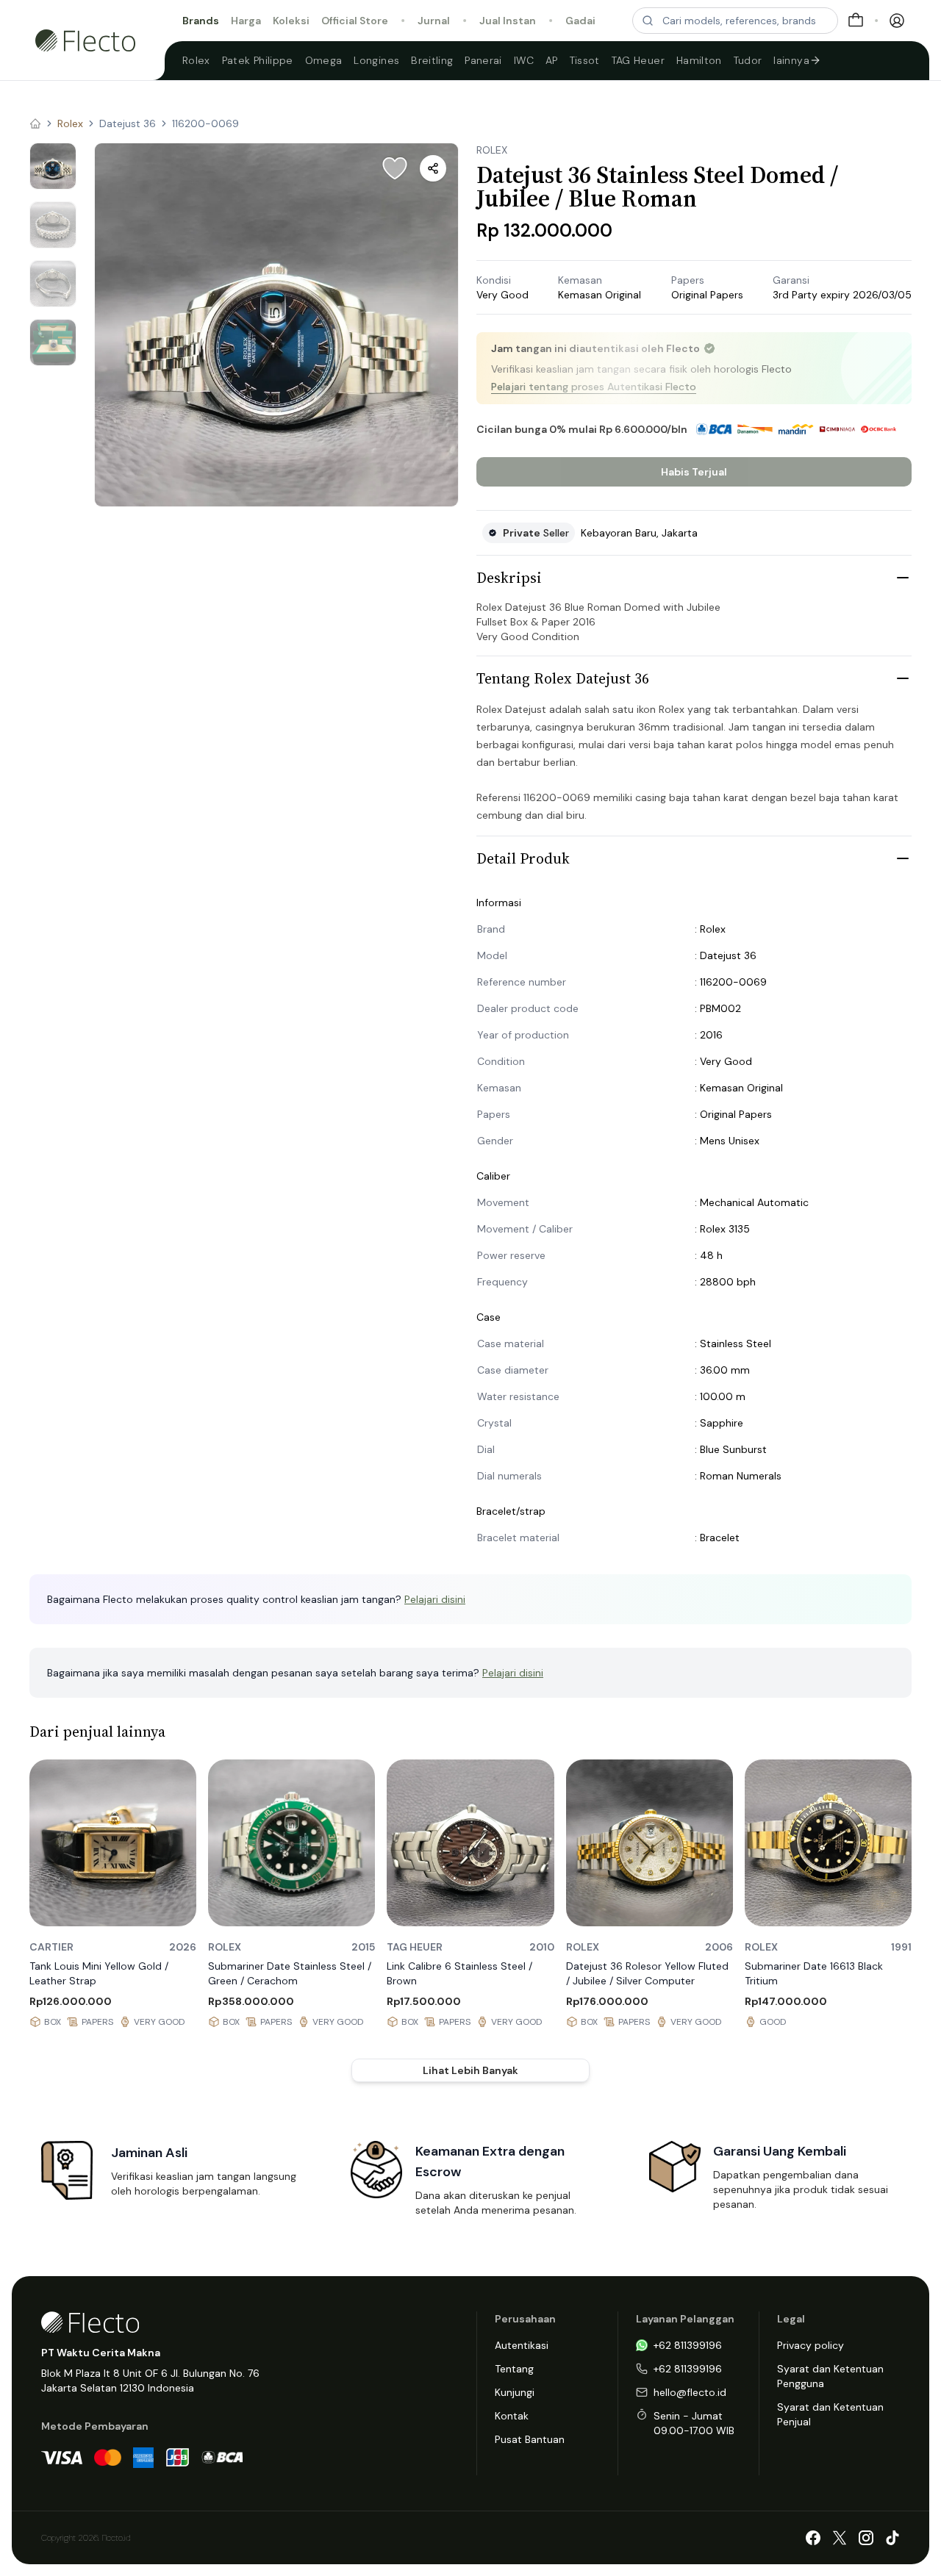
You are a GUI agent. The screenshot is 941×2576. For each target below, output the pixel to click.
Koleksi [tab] (291, 21)
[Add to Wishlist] (395, 168)
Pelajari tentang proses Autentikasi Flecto (594, 387)
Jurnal (434, 21)
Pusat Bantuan (530, 2439)
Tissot (585, 60)
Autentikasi (522, 2345)
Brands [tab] (201, 21)
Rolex (196, 60)
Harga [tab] (246, 21)
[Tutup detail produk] (903, 858)
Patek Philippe (258, 60)
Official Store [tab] (355, 21)
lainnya (791, 60)
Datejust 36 (128, 123)
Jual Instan (508, 21)
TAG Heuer (638, 60)
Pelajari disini (435, 1599)
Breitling (432, 60)
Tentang (514, 2369)
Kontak (512, 2416)
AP (552, 60)
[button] (276, 325)
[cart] (856, 21)
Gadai (580, 21)
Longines (376, 60)
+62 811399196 (688, 2345)
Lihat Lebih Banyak (470, 2070)
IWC (524, 60)
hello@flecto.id (690, 2392)
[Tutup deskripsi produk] (903, 578)
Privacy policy (811, 2345)
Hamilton (699, 60)
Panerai (483, 60)
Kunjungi (515, 2392)
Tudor (748, 60)
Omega (324, 60)
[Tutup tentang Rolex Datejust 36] (903, 678)
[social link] (813, 2538)
